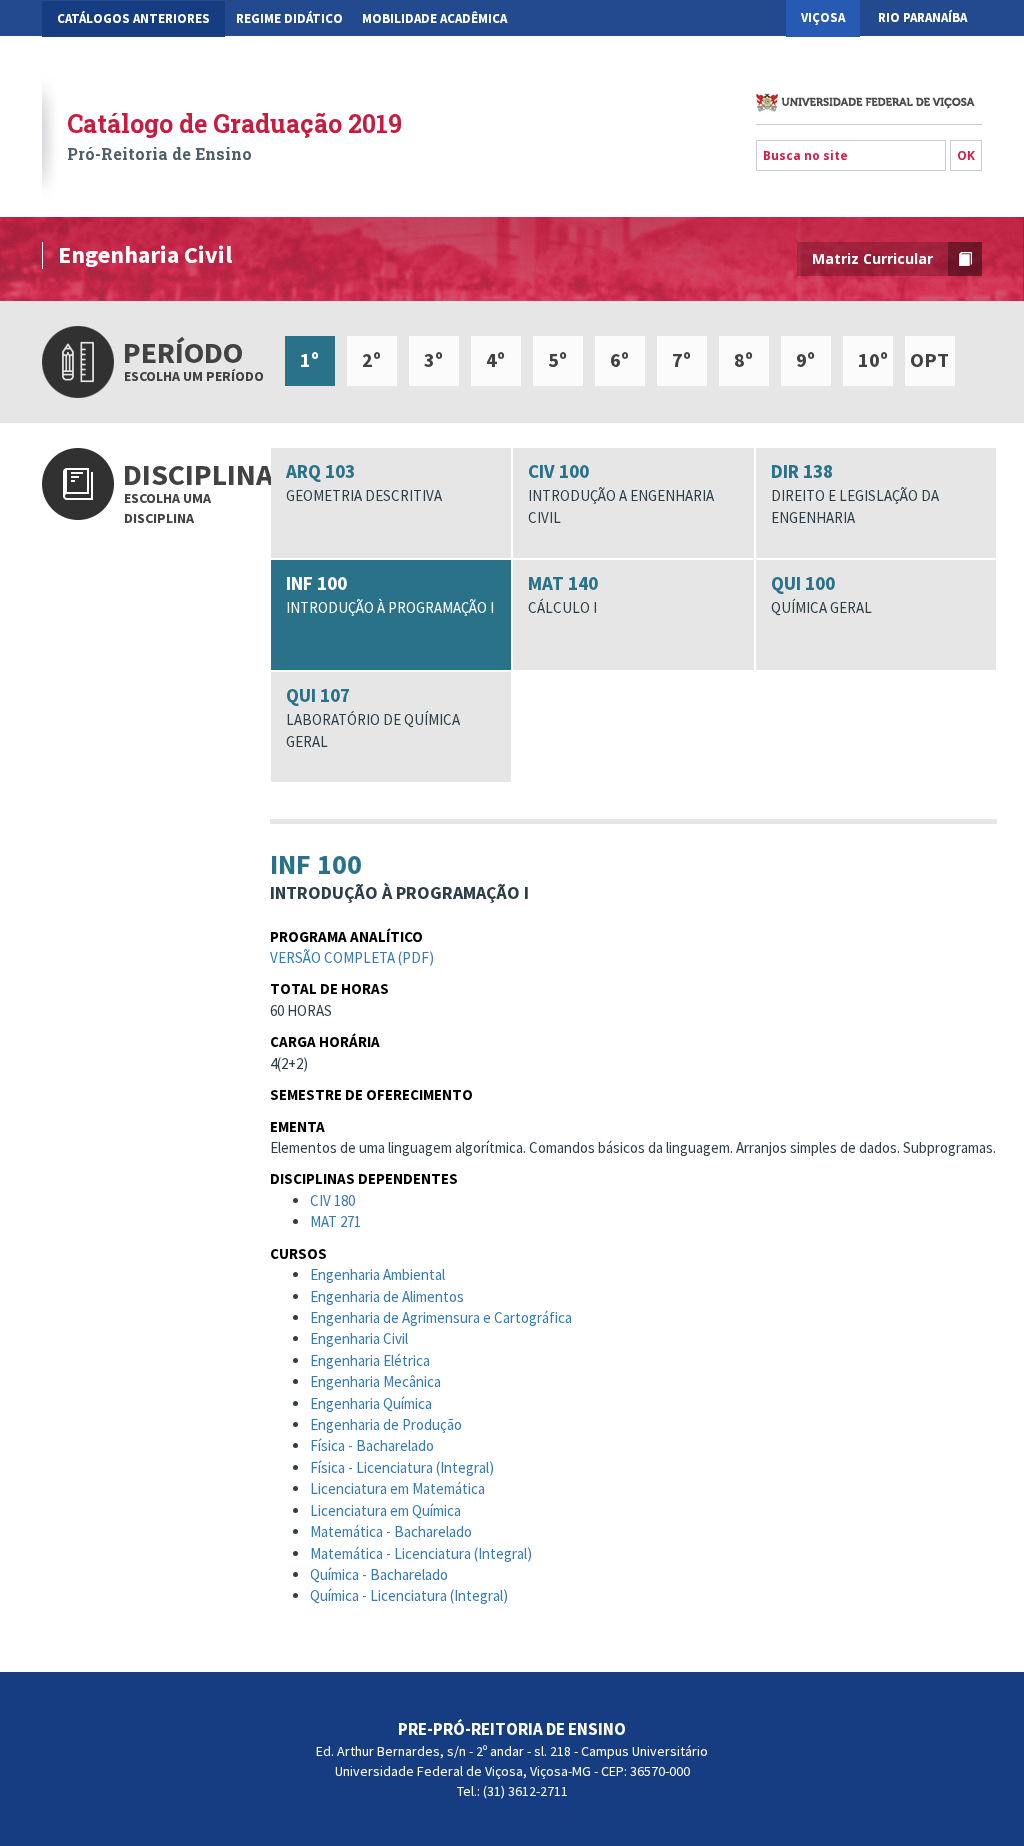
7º (681, 359)
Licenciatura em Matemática (397, 1488)
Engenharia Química (371, 1403)
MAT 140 (563, 594)
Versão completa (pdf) (352, 957)
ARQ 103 (364, 482)
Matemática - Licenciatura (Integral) (421, 1553)
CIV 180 (332, 1200)
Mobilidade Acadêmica (434, 18)
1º (309, 359)
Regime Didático (289, 18)
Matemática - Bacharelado (391, 1531)
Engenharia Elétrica (370, 1360)
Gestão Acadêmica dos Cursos (151, 55)
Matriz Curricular (872, 258)
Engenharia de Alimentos (387, 1296)
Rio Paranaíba (922, 17)
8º (743, 359)
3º (433, 359)
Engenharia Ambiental (377, 1274)
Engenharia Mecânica (375, 1381)
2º (371, 359)
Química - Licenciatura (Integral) (409, 1595)
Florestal (932, 54)
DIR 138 (855, 493)
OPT (929, 359)
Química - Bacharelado (379, 1574)
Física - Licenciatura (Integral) (402, 1467)
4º (495, 359)
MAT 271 (335, 1221)
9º (805, 359)
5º (557, 359)
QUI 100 (821, 594)
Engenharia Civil (359, 1338)
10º (873, 359)
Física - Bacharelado (372, 1445)
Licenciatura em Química (385, 1510)
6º (619, 359)
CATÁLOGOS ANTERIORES (133, 18)
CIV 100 (621, 493)
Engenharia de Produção (386, 1424)
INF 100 (390, 594)
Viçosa (823, 17)
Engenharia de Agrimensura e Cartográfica (441, 1317)
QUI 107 (373, 717)
